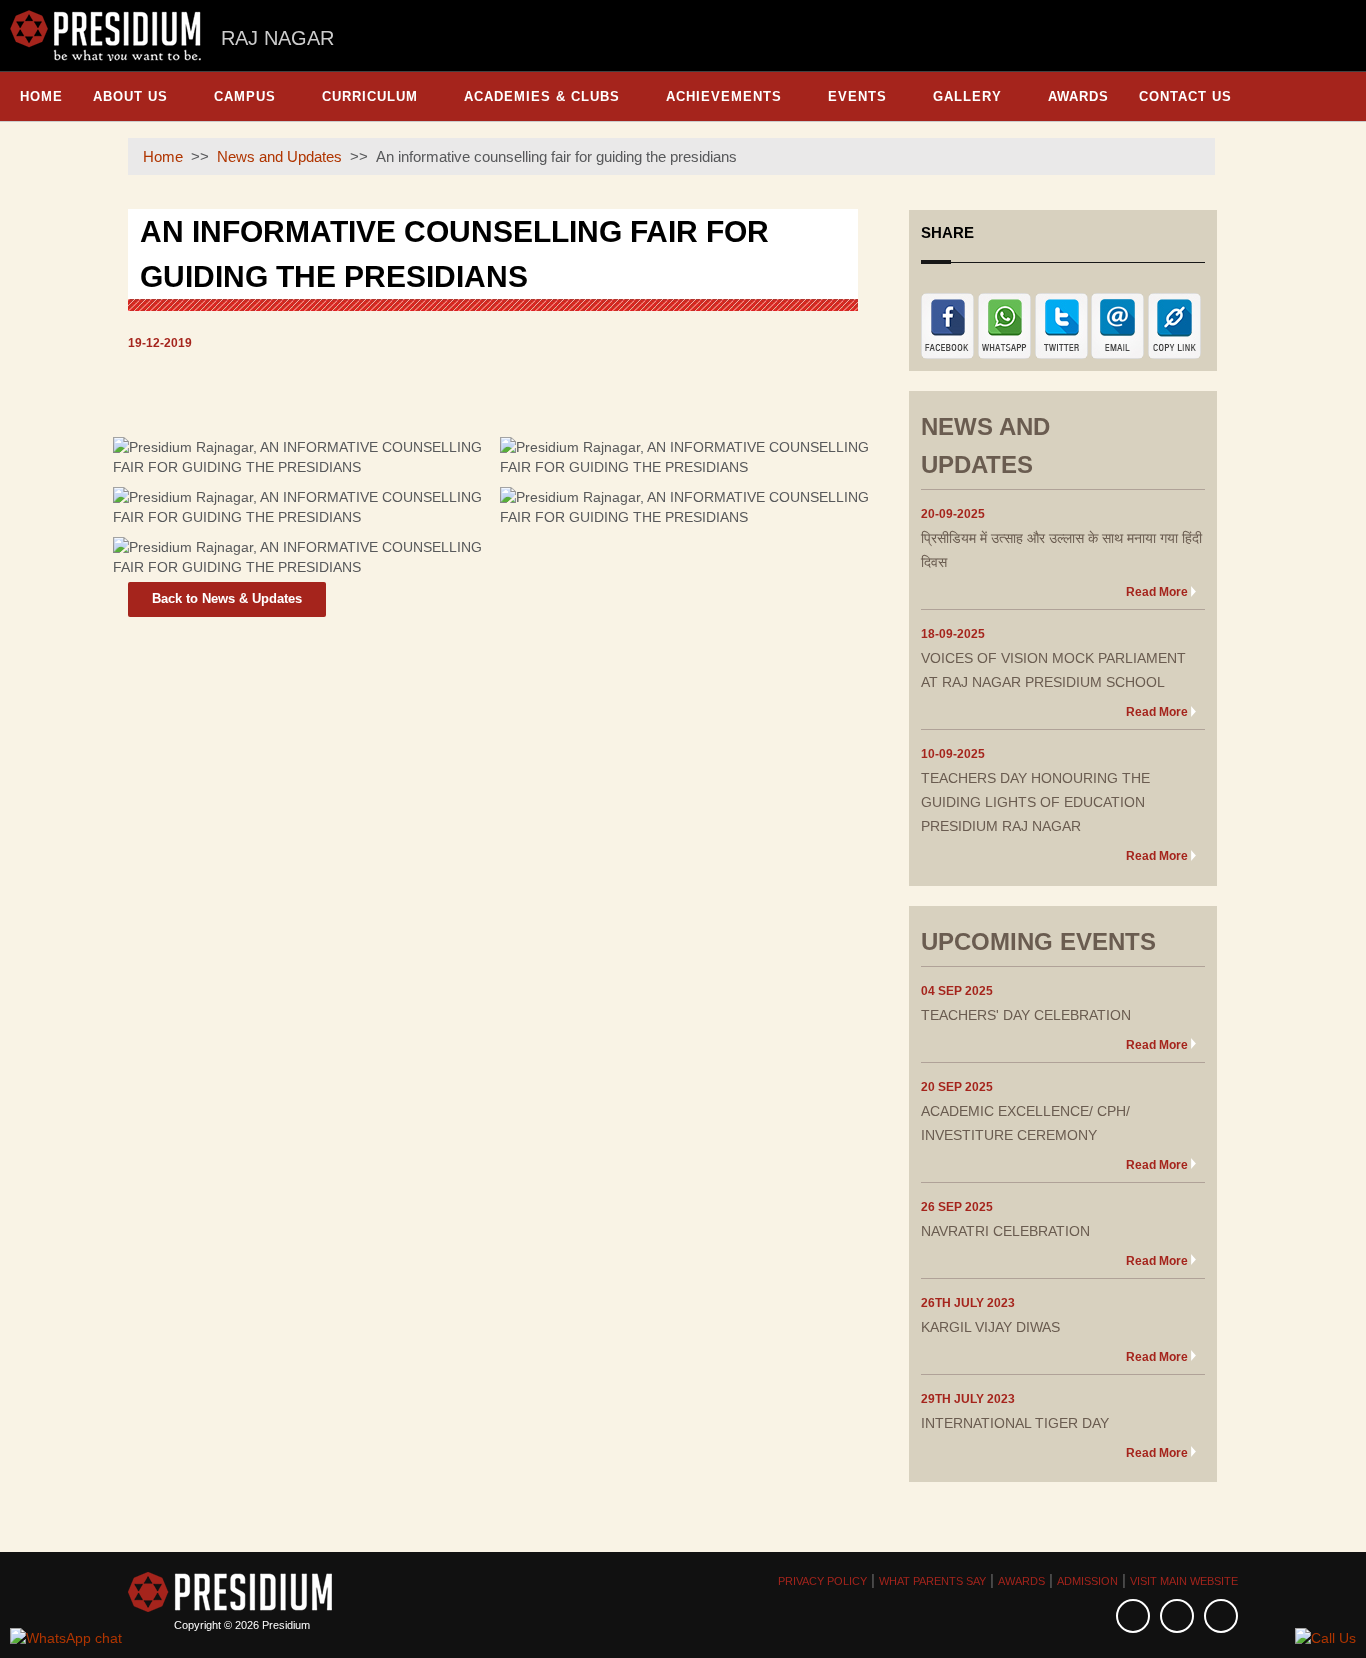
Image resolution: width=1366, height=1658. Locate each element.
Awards (1078, 96)
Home (41, 96)
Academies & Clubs (542, 96)
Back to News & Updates (227, 598)
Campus (245, 96)
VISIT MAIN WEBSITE (1184, 1581)
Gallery (967, 96)
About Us (130, 96)
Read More (1157, 592)
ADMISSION (1087, 1581)
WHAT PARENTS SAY (932, 1581)
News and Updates (279, 156)
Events (857, 96)
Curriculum (370, 96)
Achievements (724, 96)
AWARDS (1021, 1581)
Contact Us (1185, 96)
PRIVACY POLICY (822, 1581)
